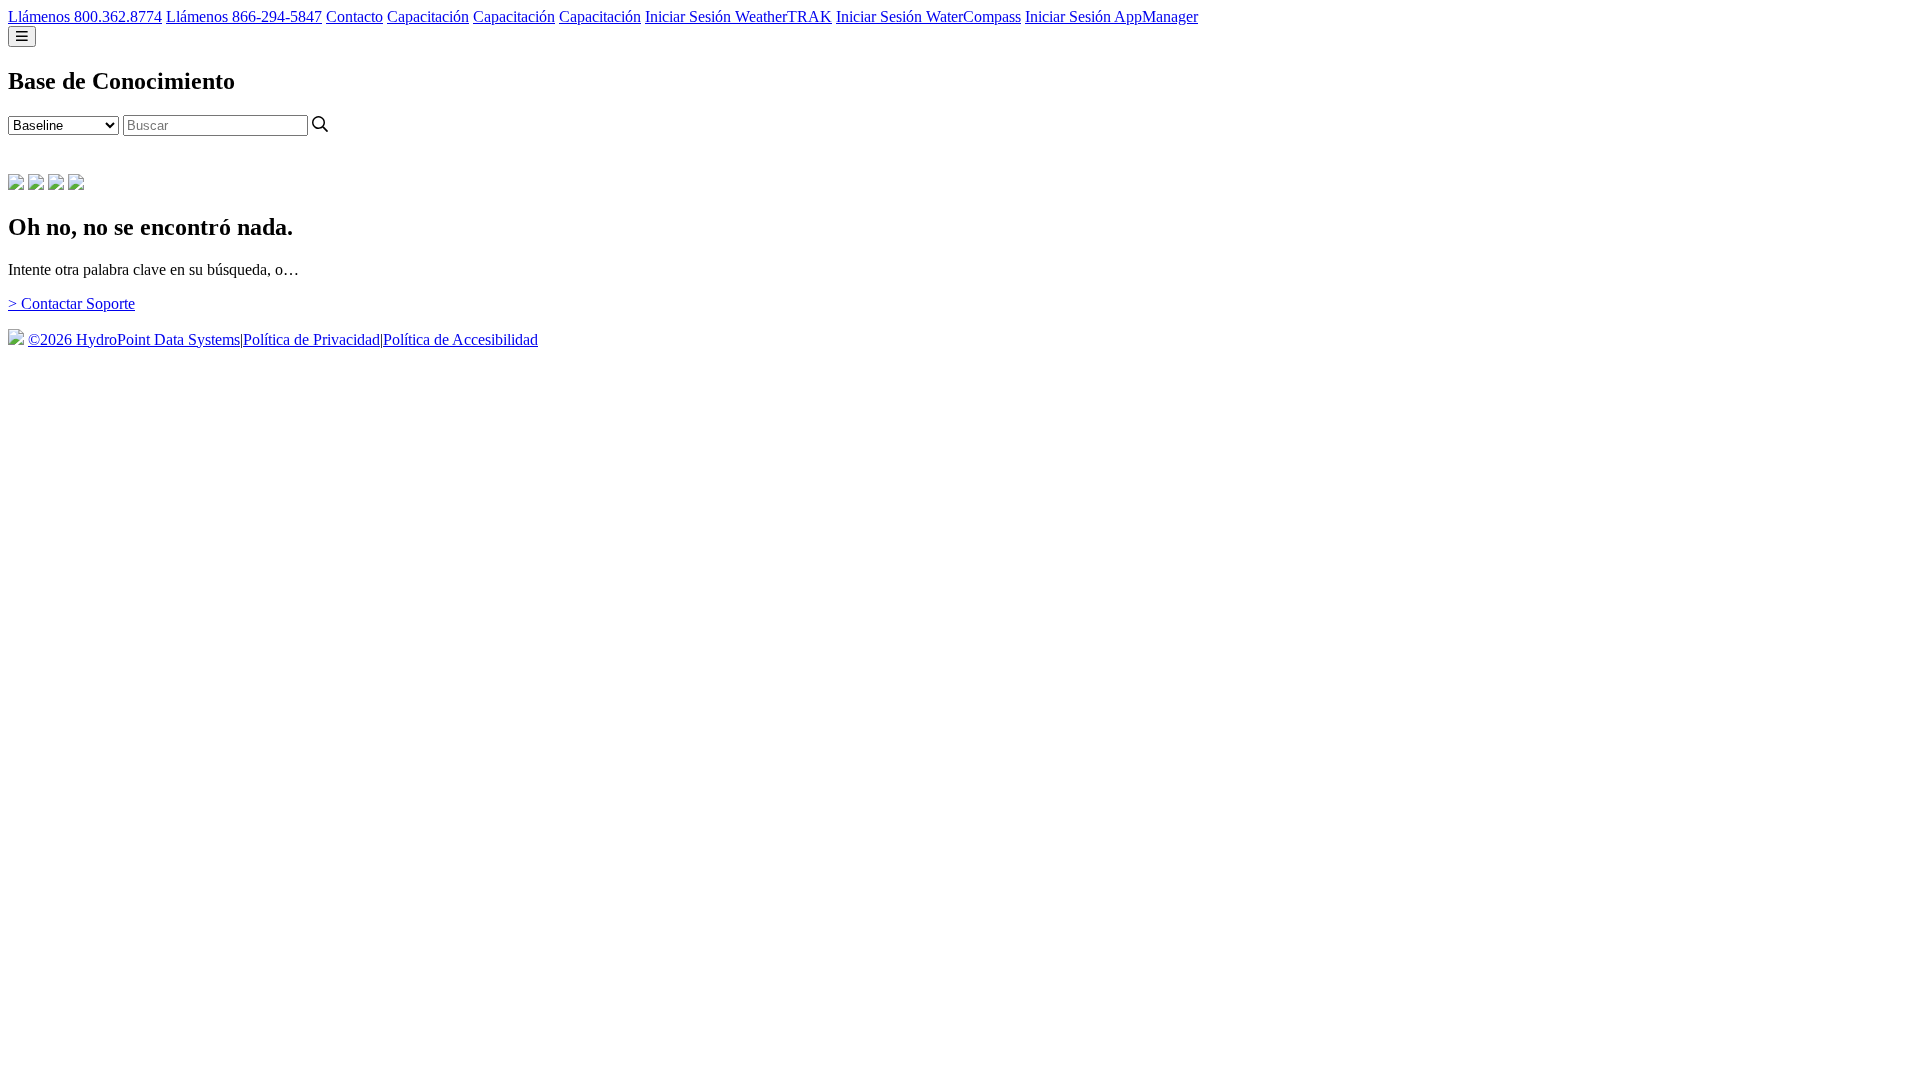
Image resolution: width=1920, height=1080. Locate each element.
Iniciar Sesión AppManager (1111, 16)
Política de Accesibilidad (460, 339)
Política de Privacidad (311, 339)
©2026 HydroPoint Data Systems (134, 339)
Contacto (354, 16)
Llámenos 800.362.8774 (85, 16)
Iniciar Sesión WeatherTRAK (738, 16)
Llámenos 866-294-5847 (244, 16)
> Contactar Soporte (71, 303)
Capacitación (428, 16)
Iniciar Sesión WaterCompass (928, 16)
